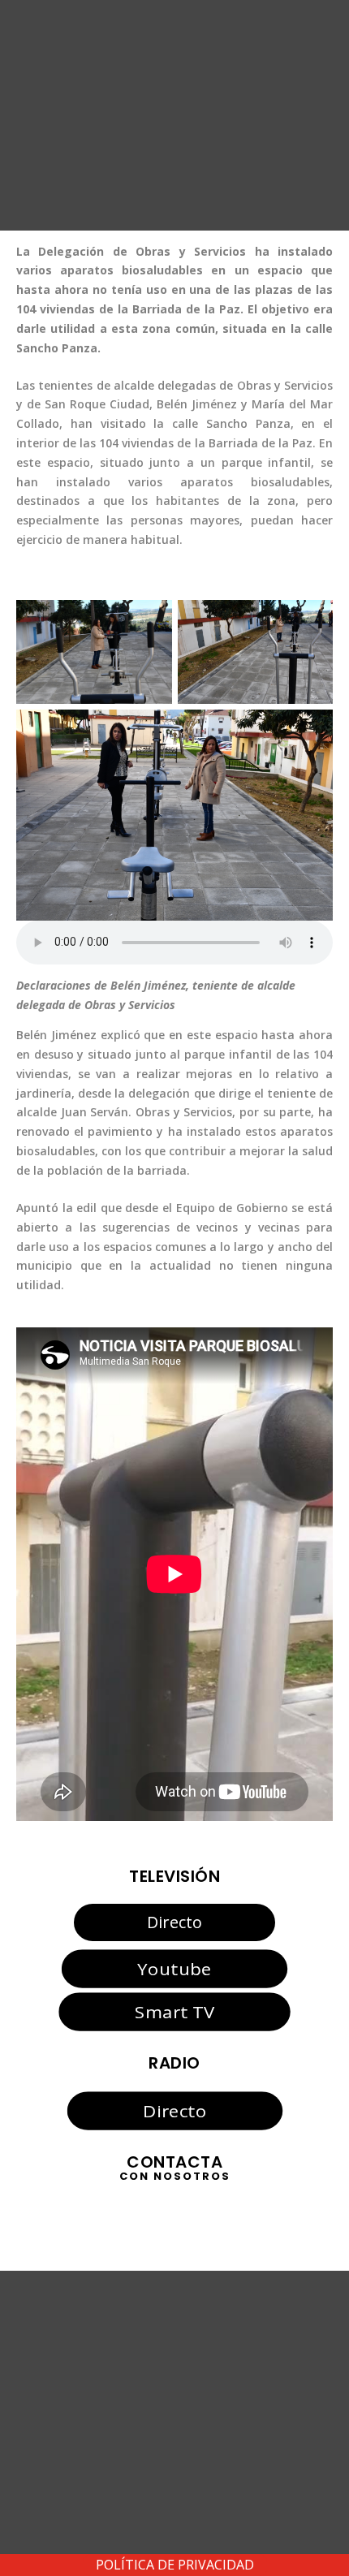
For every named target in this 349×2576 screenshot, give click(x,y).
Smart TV (174, 2011)
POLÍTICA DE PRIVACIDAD (175, 2565)
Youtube (174, 1969)
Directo (174, 1922)
